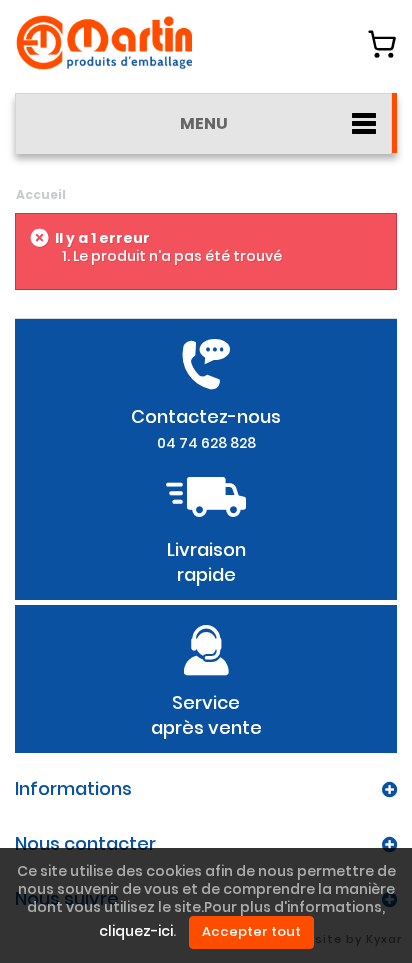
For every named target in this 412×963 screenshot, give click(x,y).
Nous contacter (85, 843)
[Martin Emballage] (105, 42)
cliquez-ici (136, 932)
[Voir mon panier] (382, 44)
